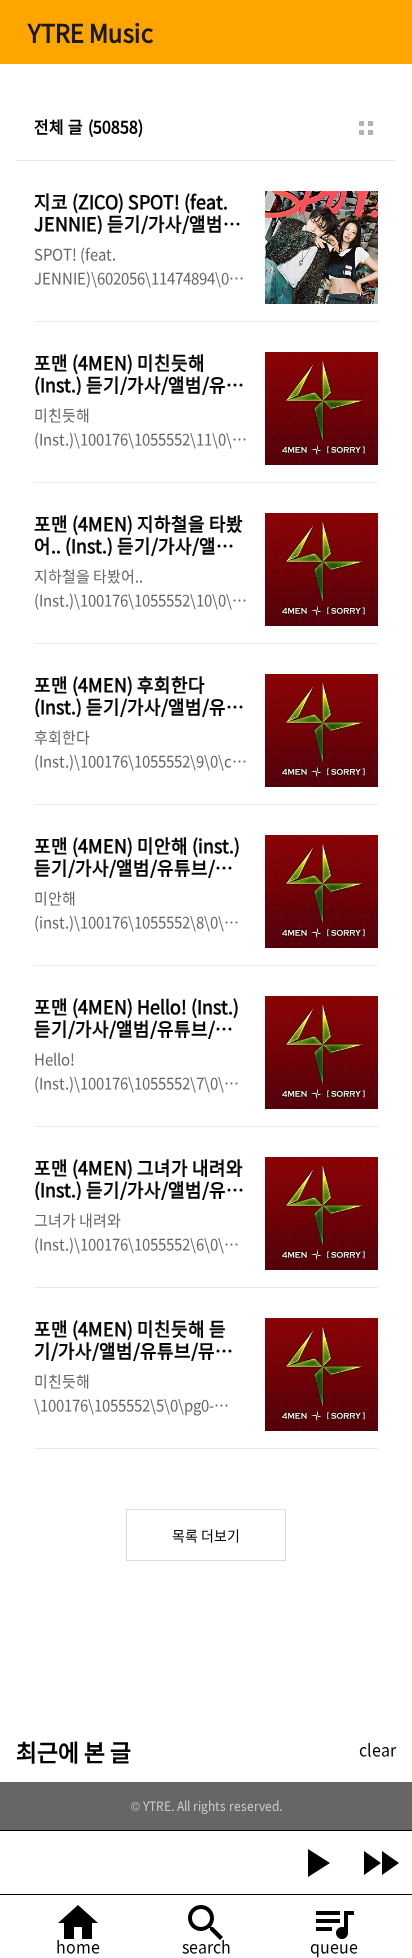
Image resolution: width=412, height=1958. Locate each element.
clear (377, 1749)
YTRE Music (90, 32)
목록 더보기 (206, 1535)
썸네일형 (366, 128)
